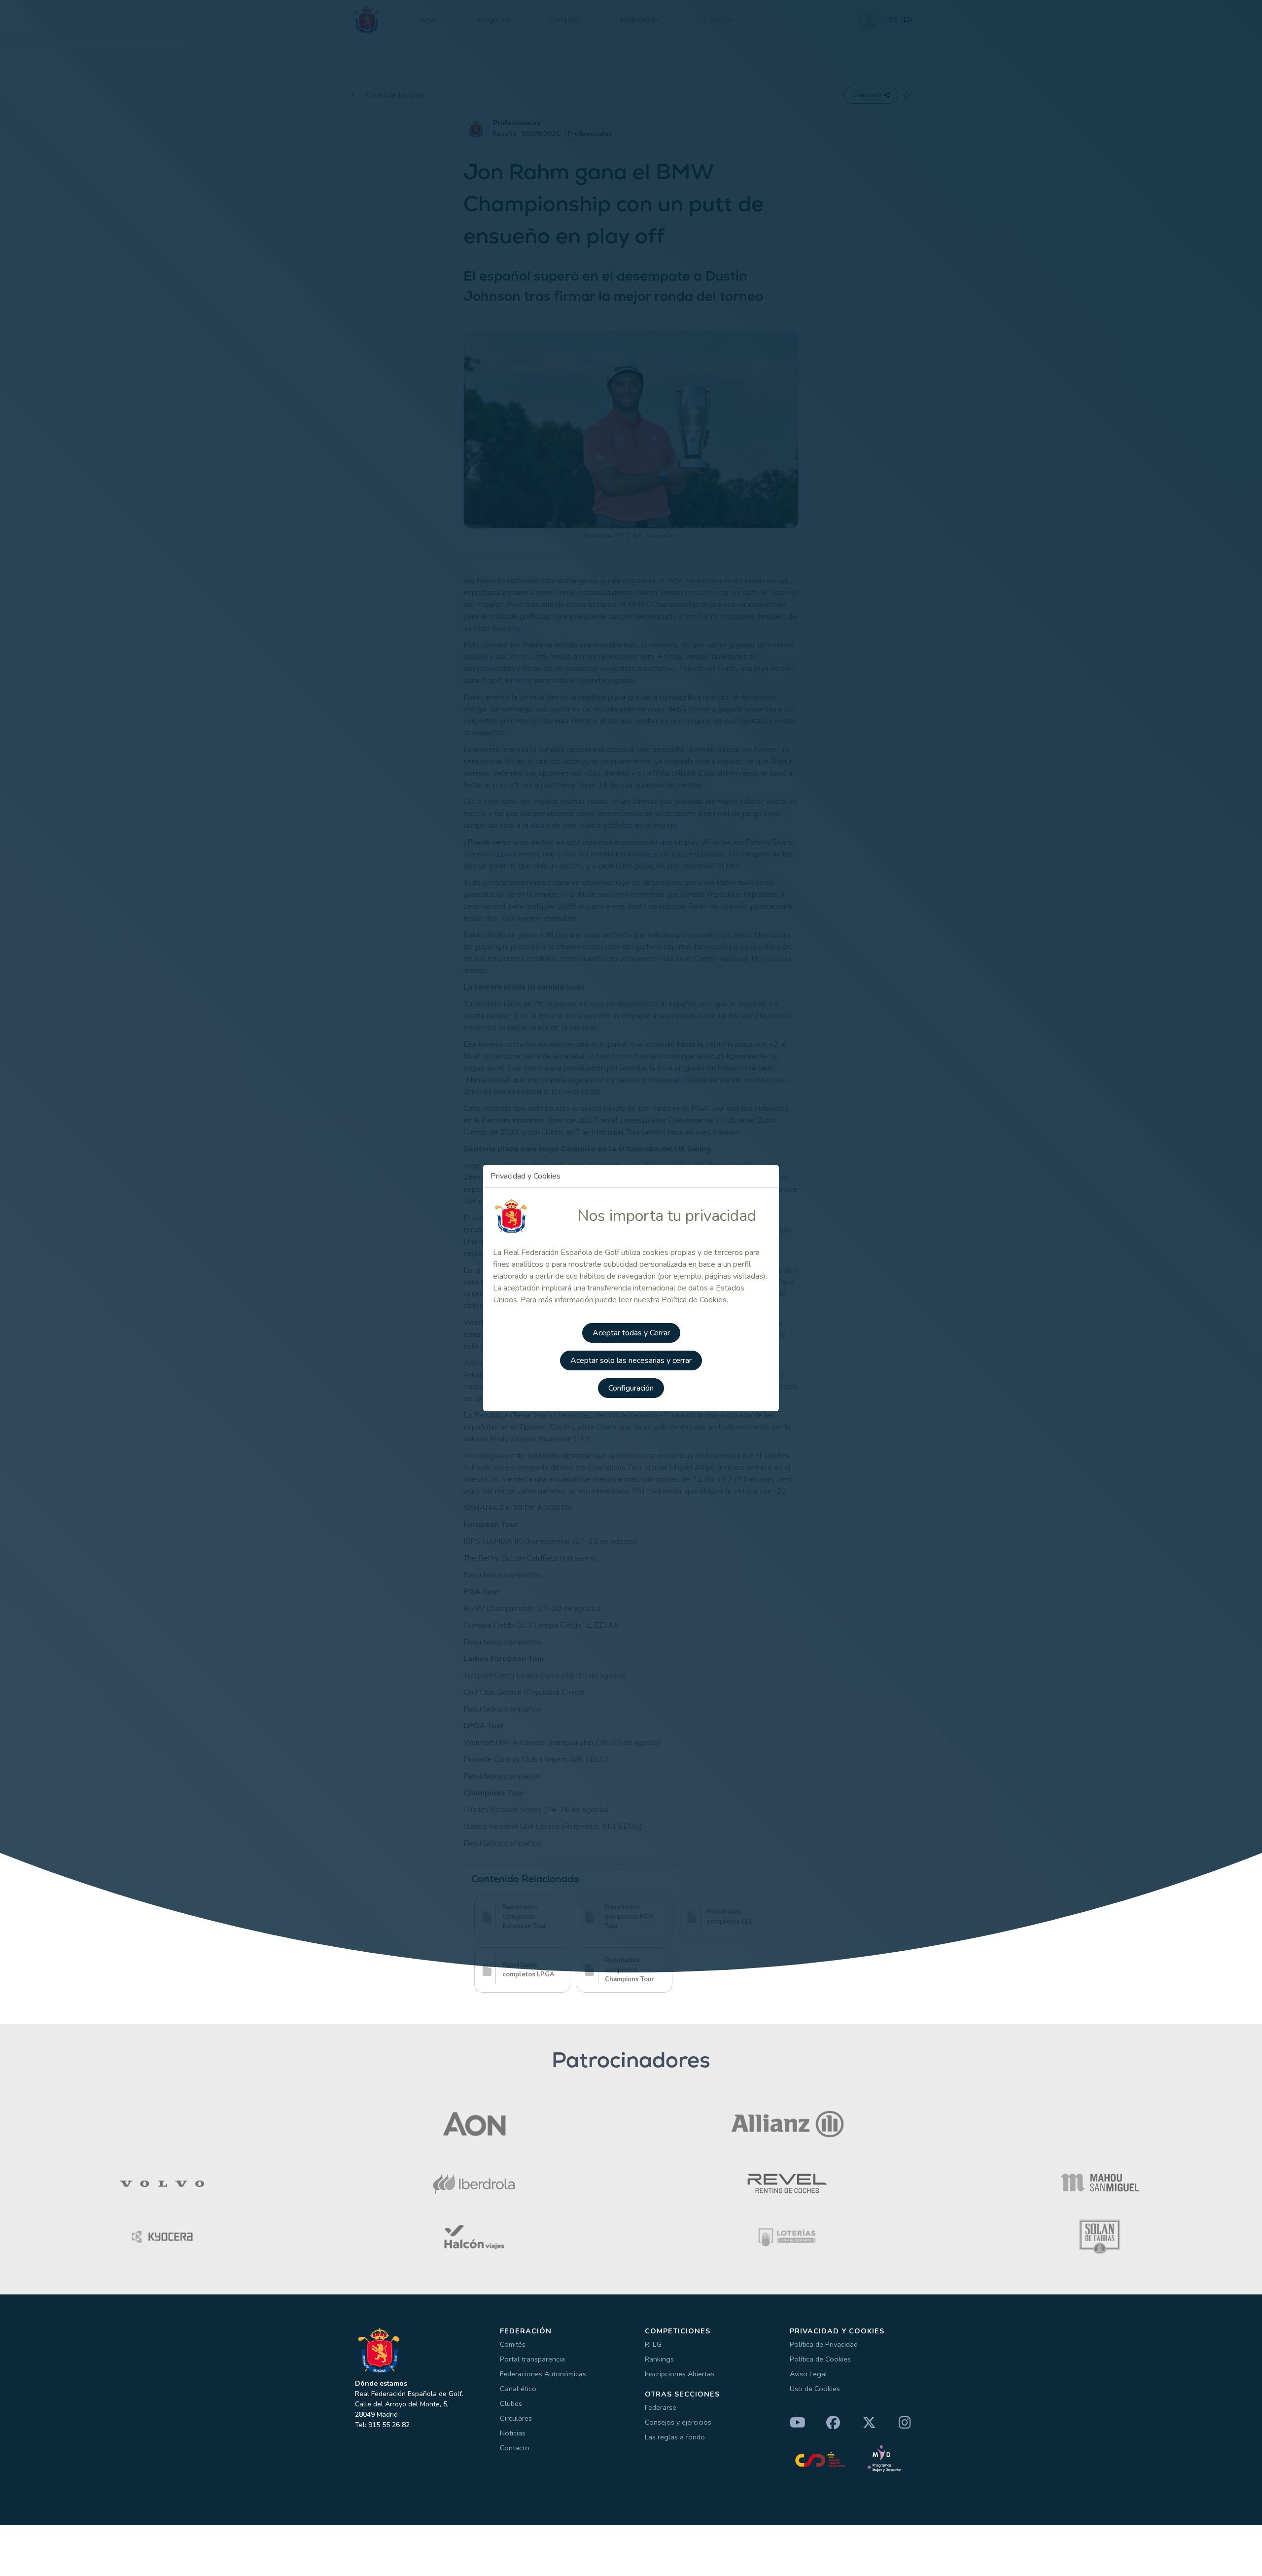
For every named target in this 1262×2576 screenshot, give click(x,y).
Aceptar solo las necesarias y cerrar (631, 1360)
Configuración (631, 1388)
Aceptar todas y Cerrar (631, 1333)
